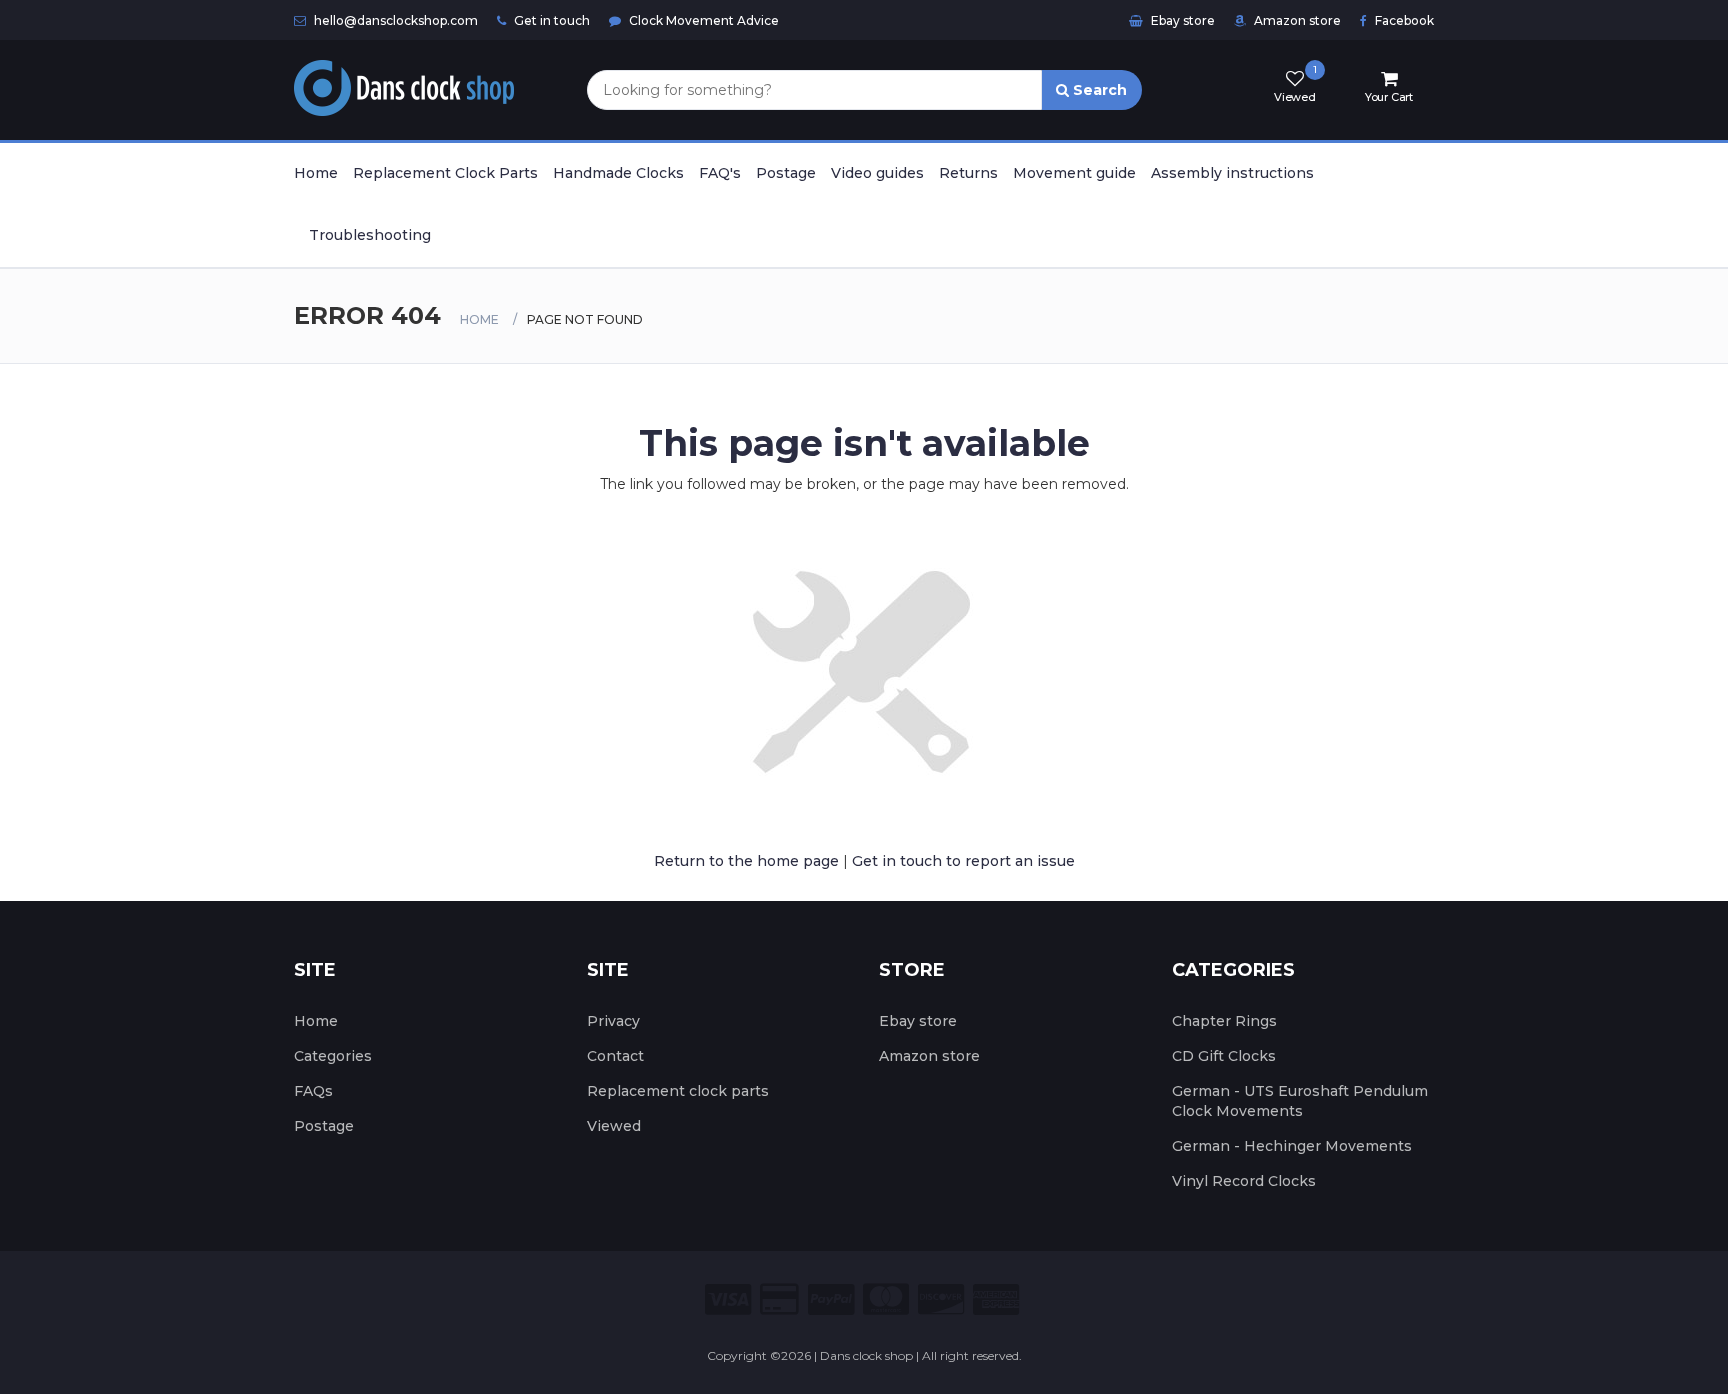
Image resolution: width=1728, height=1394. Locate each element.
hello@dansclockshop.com (394, 20)
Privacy (613, 1021)
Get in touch (550, 20)
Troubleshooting (370, 235)
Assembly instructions (1232, 173)
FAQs (313, 1091)
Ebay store (1181, 20)
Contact (615, 1056)
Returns (968, 173)
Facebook (1403, 20)
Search (1098, 90)
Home (316, 173)
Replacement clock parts (678, 1091)
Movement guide (1074, 173)
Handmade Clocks (618, 173)
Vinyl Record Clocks (1244, 1181)
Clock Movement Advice (702, 20)
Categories (333, 1056)
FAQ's (720, 173)
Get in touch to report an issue (963, 861)
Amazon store (1296, 20)
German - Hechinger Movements (1292, 1146)
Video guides (877, 173)
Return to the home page (746, 861)
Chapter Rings (1224, 1021)
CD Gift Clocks (1224, 1056)
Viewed (614, 1126)
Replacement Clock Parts (445, 173)
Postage (786, 173)
